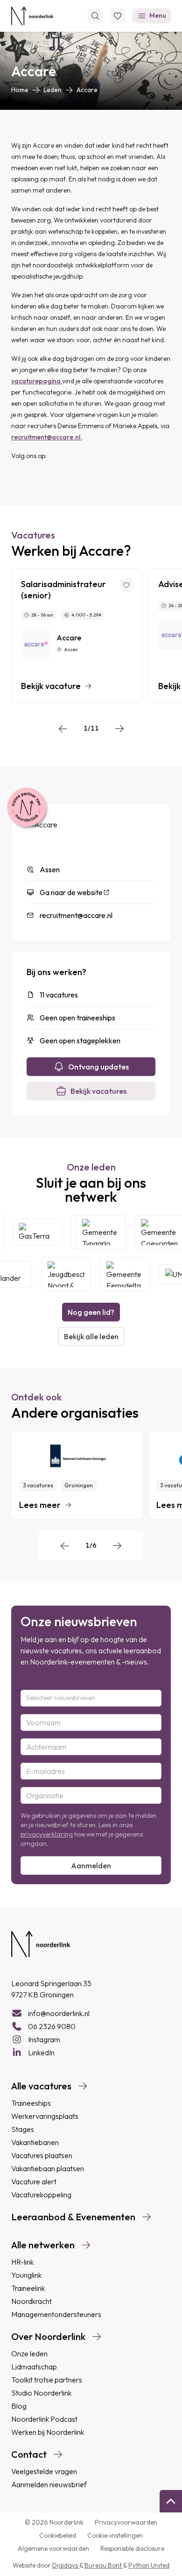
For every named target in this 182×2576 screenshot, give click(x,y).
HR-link (22, 2262)
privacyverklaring (47, 1834)
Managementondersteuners (56, 2314)
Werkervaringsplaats (45, 2116)
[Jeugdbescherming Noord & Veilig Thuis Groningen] (61, 1274)
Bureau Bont (104, 2565)
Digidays (66, 2565)
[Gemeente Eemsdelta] (120, 1274)
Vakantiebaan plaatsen (48, 2168)
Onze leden (29, 2354)
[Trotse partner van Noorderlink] (27, 808)
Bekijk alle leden (91, 1336)
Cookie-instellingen (115, 2535)
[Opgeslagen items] (118, 16)
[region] (91, 636)
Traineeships (31, 2103)
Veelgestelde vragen (44, 2471)
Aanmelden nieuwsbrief (49, 2484)
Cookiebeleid (58, 2535)
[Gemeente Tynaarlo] (106, 1232)
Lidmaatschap (34, 2367)
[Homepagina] (32, 16)
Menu (158, 15)
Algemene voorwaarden (53, 2548)
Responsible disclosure (132, 2548)
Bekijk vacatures (98, 1091)
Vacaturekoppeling (41, 2195)
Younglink (26, 2275)
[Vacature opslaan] (126, 585)
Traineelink (28, 2288)
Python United (149, 2565)
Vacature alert (34, 2181)
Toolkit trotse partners (47, 2380)
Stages (23, 2129)
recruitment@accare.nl (46, 437)
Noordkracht (31, 2301)
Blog (19, 2406)
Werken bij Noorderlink (48, 2432)
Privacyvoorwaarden (126, 2522)
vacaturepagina (37, 381)
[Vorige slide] (63, 729)
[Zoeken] (95, 16)
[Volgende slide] (119, 729)
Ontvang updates (98, 1067)
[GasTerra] (42, 1232)
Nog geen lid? (91, 1312)
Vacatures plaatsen (42, 2155)
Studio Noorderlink (41, 2393)
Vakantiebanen (35, 2142)
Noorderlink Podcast (44, 2419)
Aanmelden (91, 1866)
